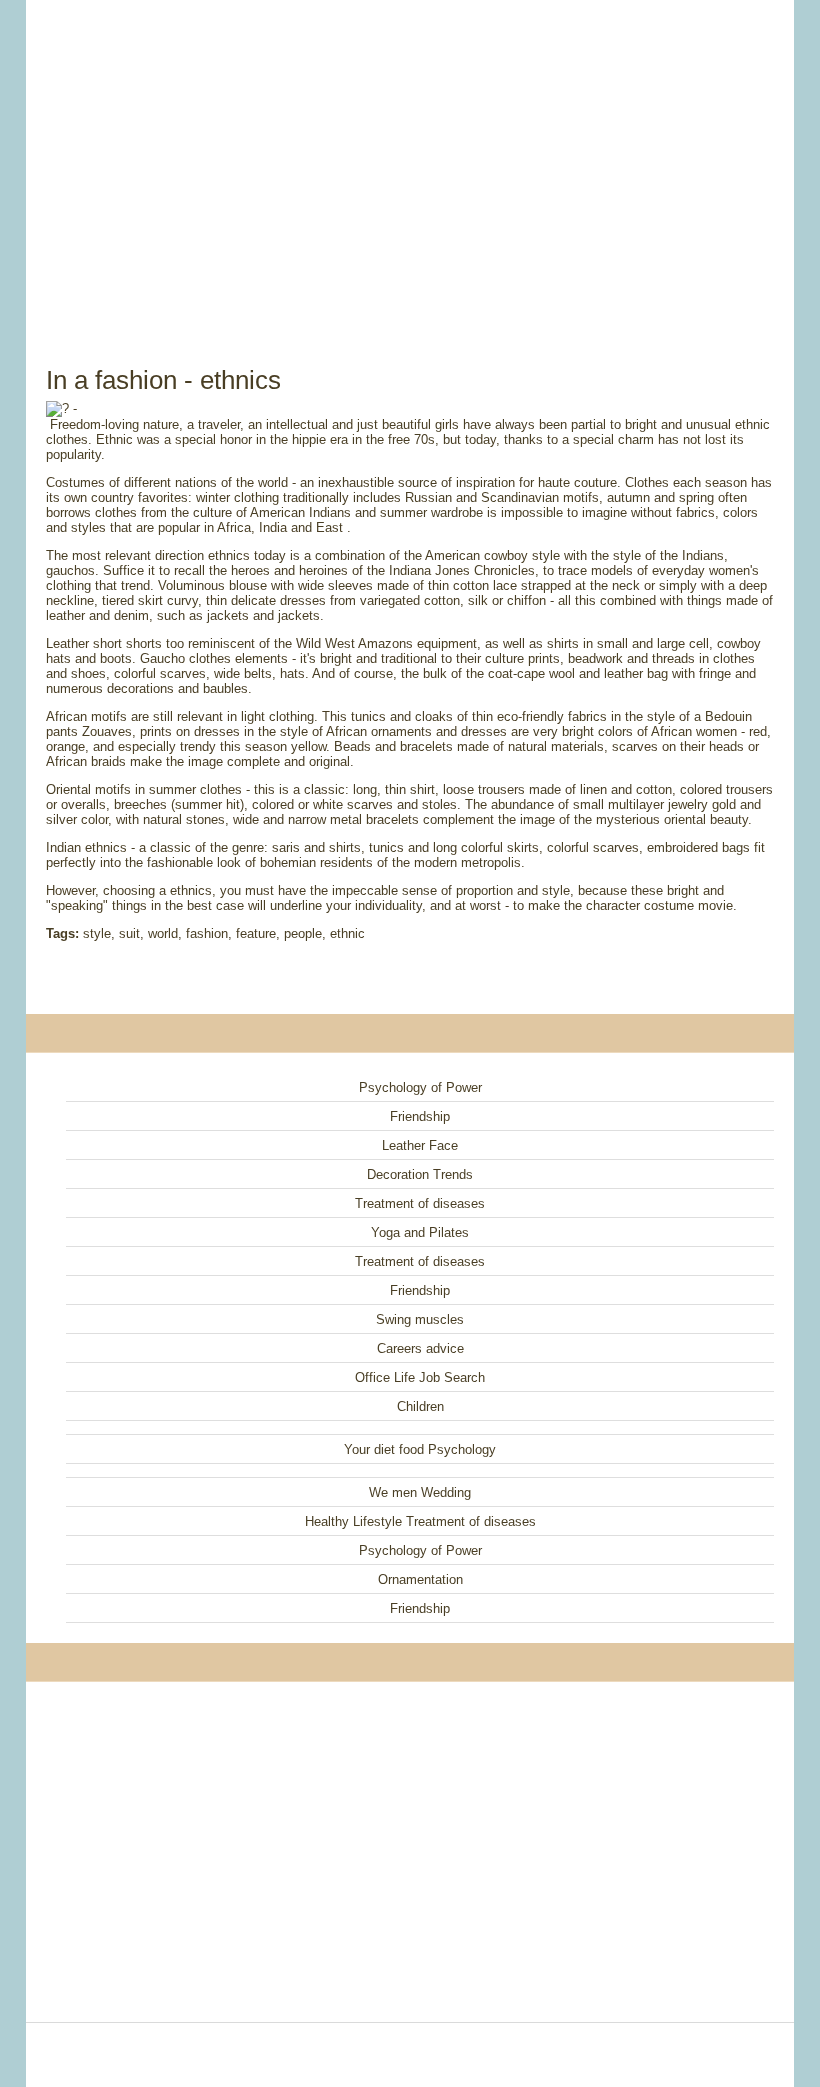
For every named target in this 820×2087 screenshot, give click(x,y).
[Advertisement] (410, 160)
